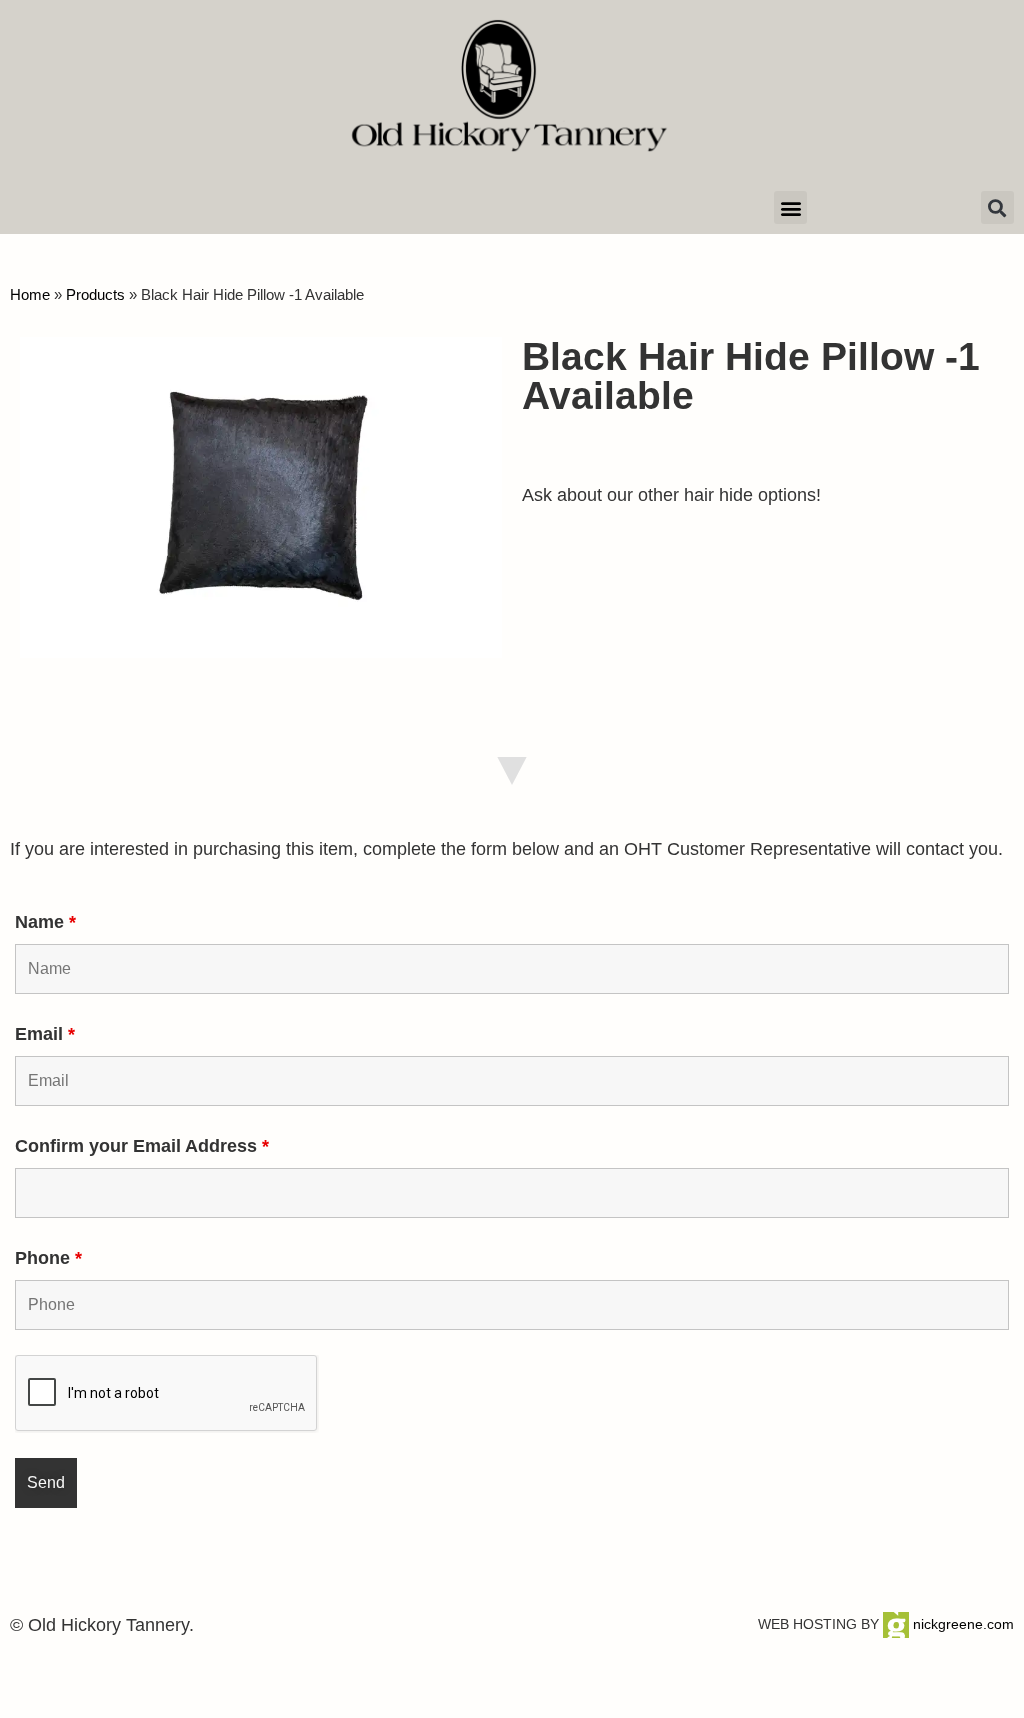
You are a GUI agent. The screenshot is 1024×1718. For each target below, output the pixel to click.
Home (30, 294)
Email (45, 1034)
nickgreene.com (961, 1624)
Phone (48, 1258)
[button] (790, 207)
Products (95, 294)
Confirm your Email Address (142, 1146)
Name (45, 922)
